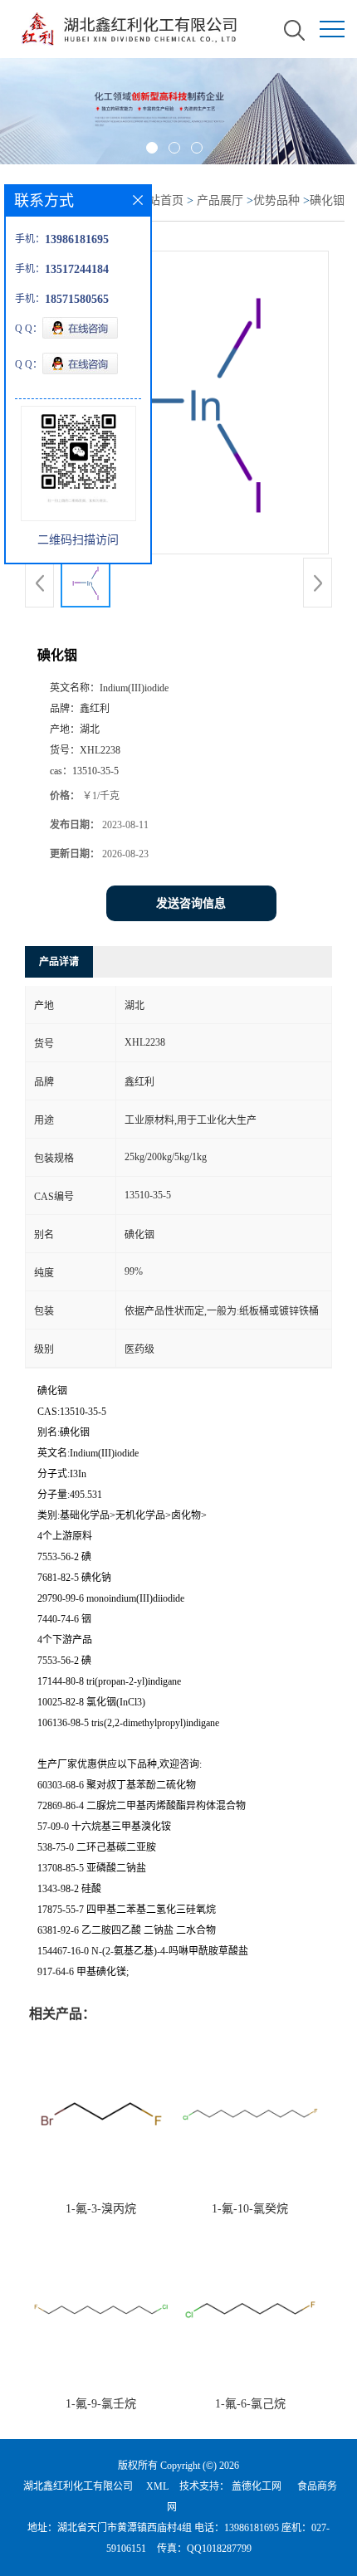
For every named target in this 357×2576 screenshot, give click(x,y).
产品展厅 (220, 200)
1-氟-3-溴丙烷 (101, 2209)
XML (157, 2486)
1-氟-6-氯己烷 (250, 2404)
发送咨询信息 (191, 903)
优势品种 (276, 200)
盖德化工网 (257, 2486)
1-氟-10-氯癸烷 (250, 2209)
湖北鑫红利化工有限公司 (78, 2486)
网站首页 (160, 200)
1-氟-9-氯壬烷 (101, 2404)
